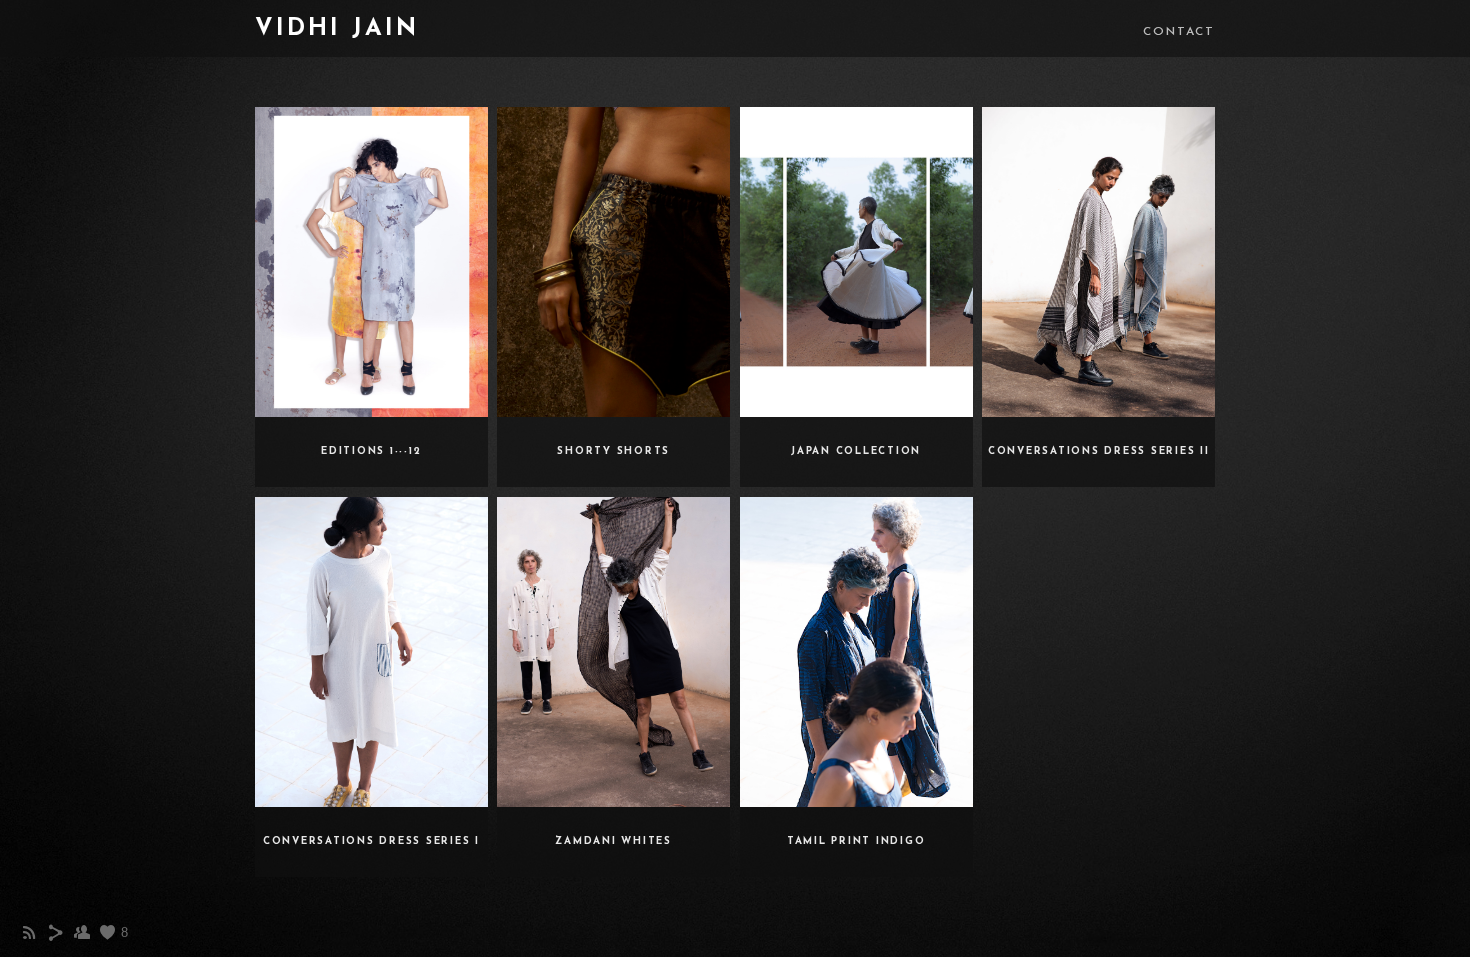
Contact (1179, 32)
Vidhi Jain (337, 29)
